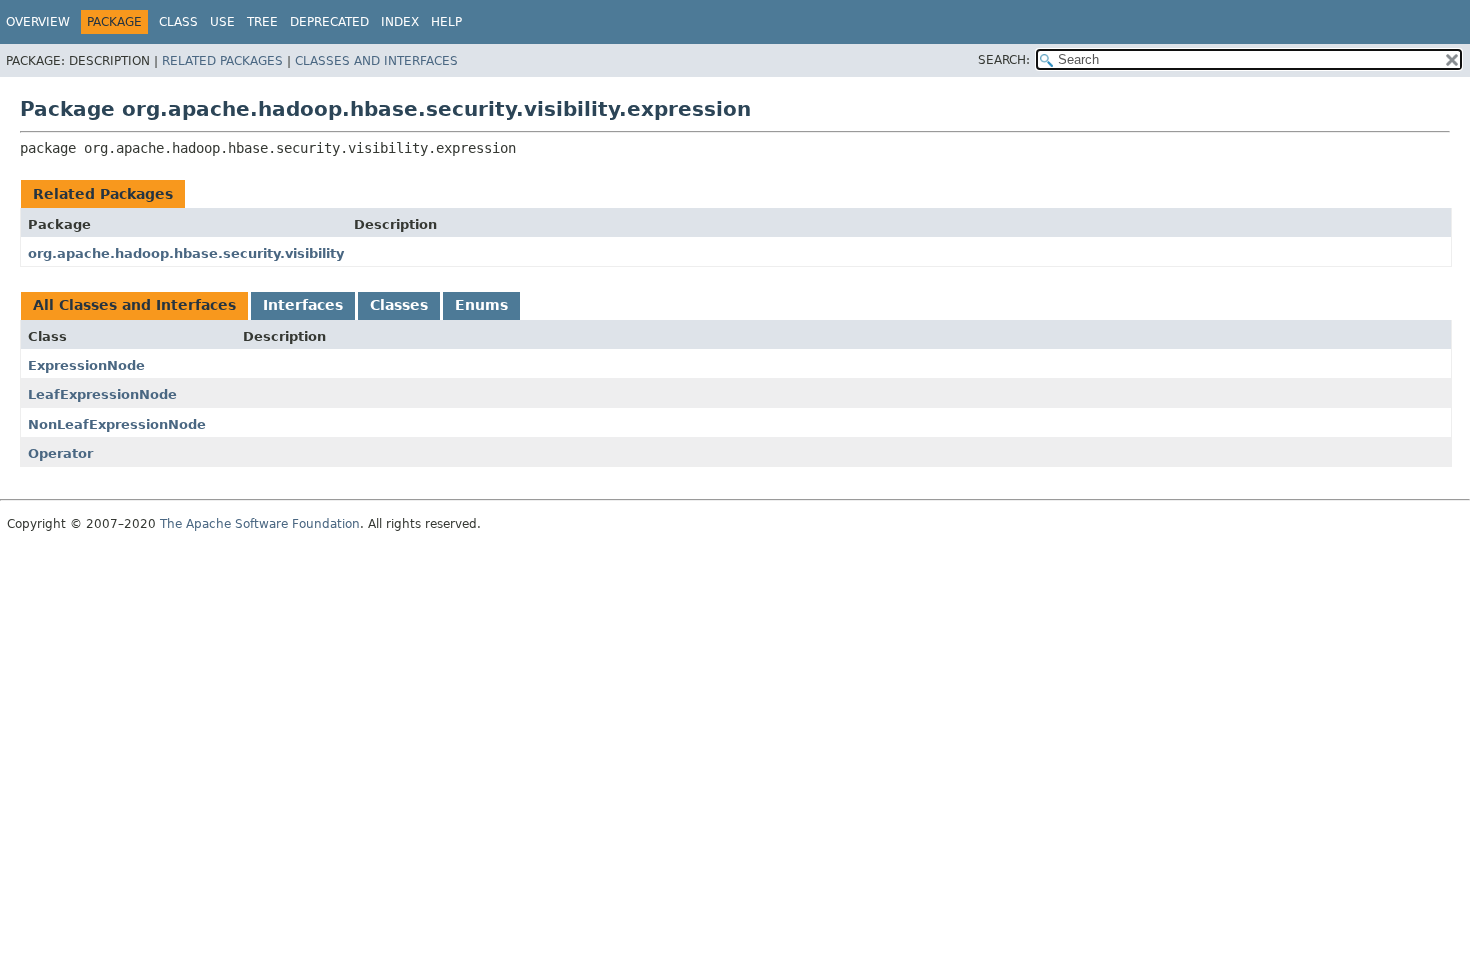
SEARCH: (1004, 60)
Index (400, 22)
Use (222, 22)
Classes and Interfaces (376, 61)
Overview (38, 22)
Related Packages (222, 61)
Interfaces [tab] (303, 305)
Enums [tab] (481, 305)
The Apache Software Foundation (260, 524)
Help (446, 22)
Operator (60, 453)
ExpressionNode (86, 365)
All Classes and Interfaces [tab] (134, 305)
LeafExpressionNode (102, 394)
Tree (262, 22)
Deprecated (329, 22)
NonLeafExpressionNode (117, 424)
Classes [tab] (399, 305)
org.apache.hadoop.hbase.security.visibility (186, 253)
